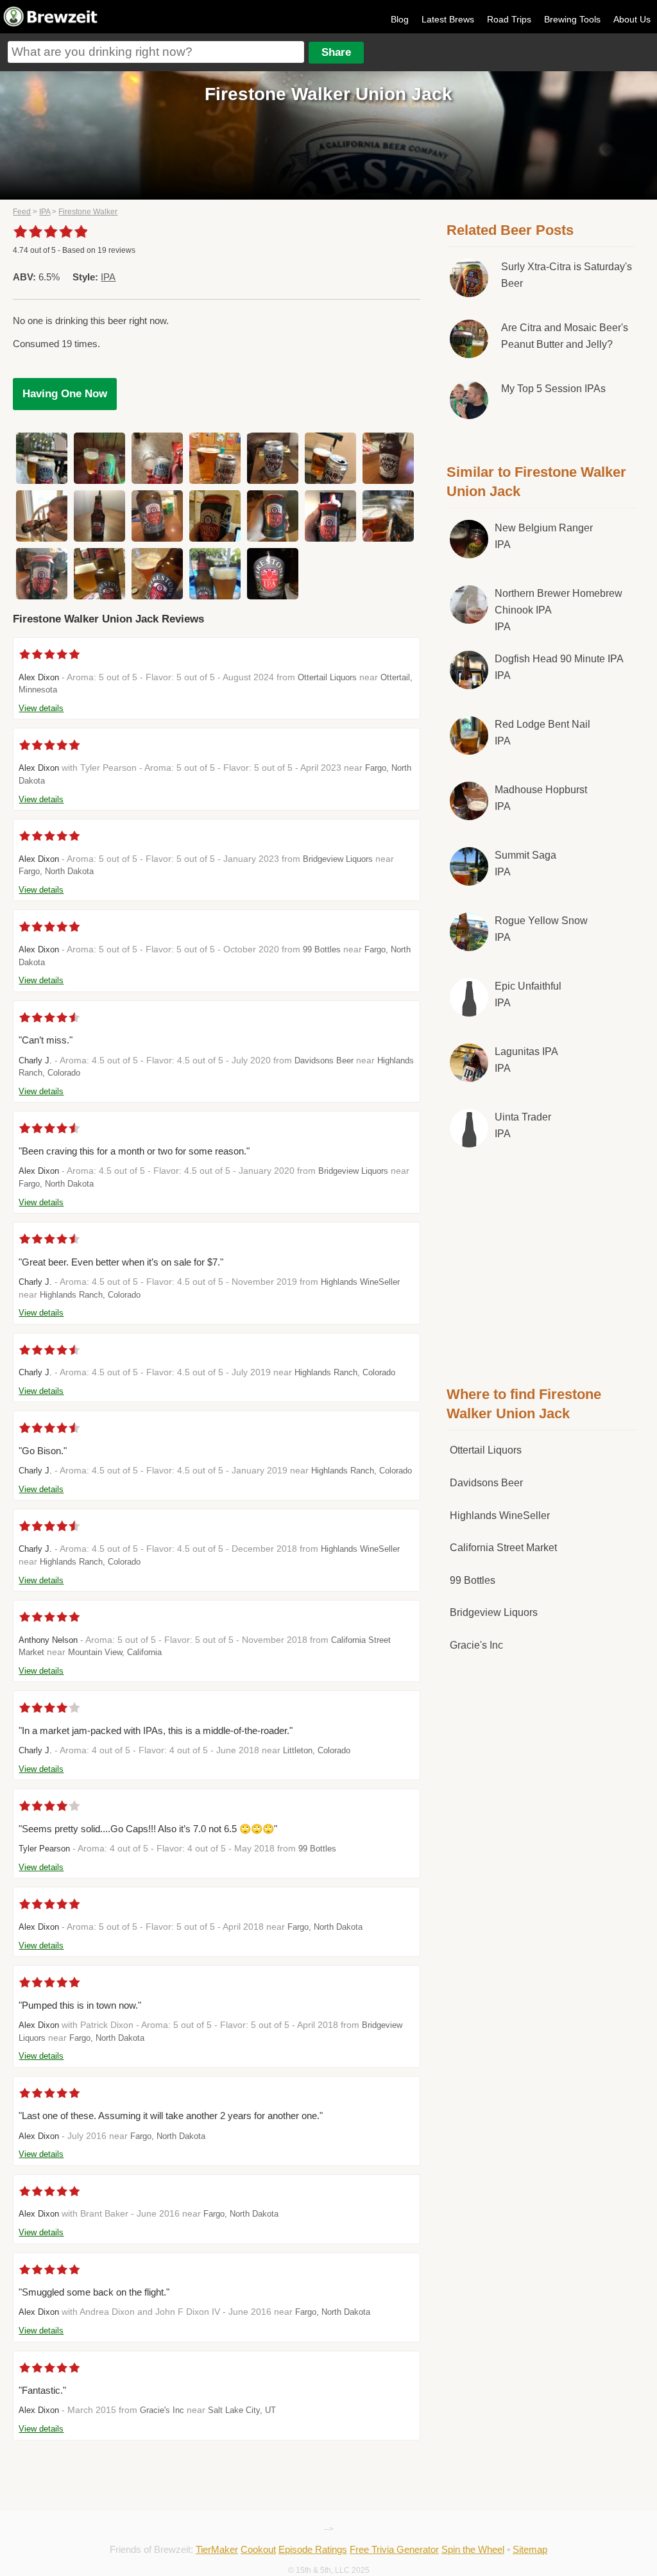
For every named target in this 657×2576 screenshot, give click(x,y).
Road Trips (509, 19)
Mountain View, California (115, 1652)
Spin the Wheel (473, 2549)
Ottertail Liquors (327, 677)
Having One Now (65, 394)
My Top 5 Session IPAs (553, 389)
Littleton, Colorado (317, 1750)
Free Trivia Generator (394, 2549)
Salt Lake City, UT (242, 2410)
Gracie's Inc (162, 2410)
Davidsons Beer (324, 1060)
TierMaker (217, 2549)
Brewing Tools (572, 19)
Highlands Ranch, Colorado (90, 1295)
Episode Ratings (313, 2549)
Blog (400, 19)
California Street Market (503, 1548)
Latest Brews (448, 19)
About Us (632, 19)
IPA (45, 212)
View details (41, 708)
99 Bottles (322, 949)
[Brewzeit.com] (51, 24)
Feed (22, 212)
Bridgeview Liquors (338, 859)
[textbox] (156, 52)
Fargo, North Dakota (56, 871)
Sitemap (530, 2549)
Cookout (258, 2549)
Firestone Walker (88, 212)
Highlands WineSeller (360, 1282)
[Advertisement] (543, 1264)
